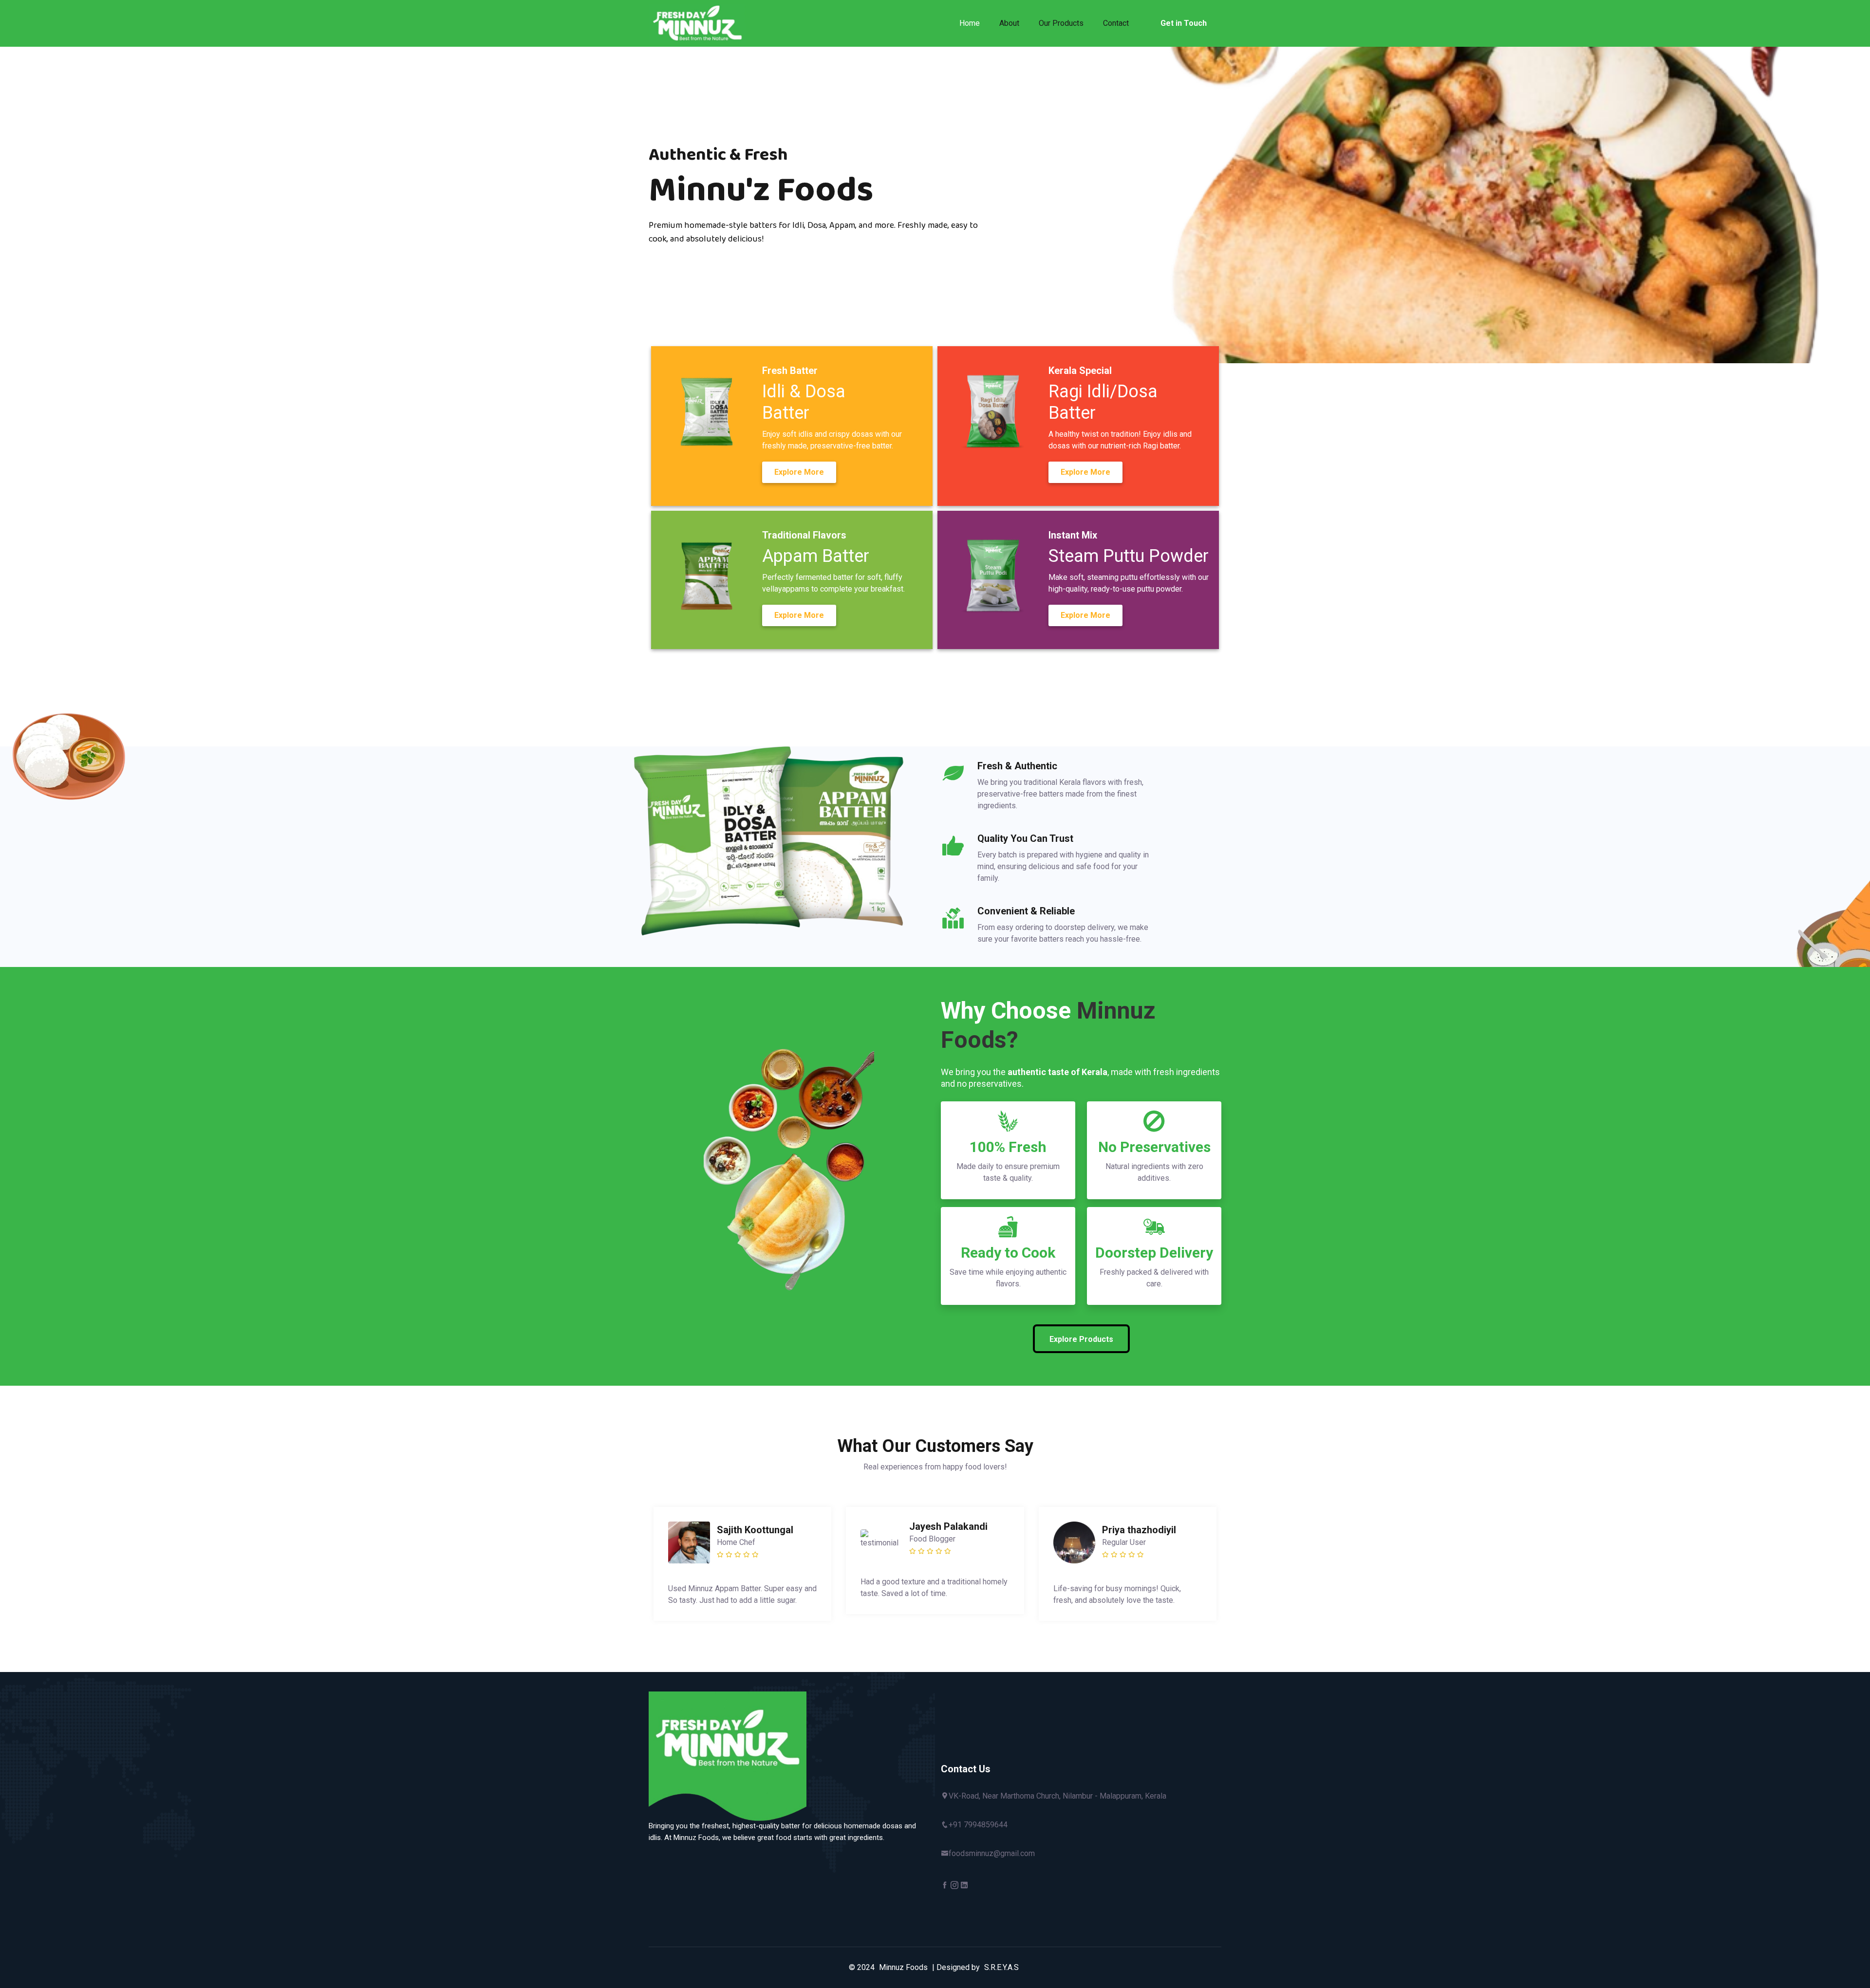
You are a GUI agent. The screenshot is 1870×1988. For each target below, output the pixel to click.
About (1009, 23)
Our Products (1061, 23)
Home (970, 23)
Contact (1116, 23)
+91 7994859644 (978, 1825)
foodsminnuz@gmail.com (992, 1853)
